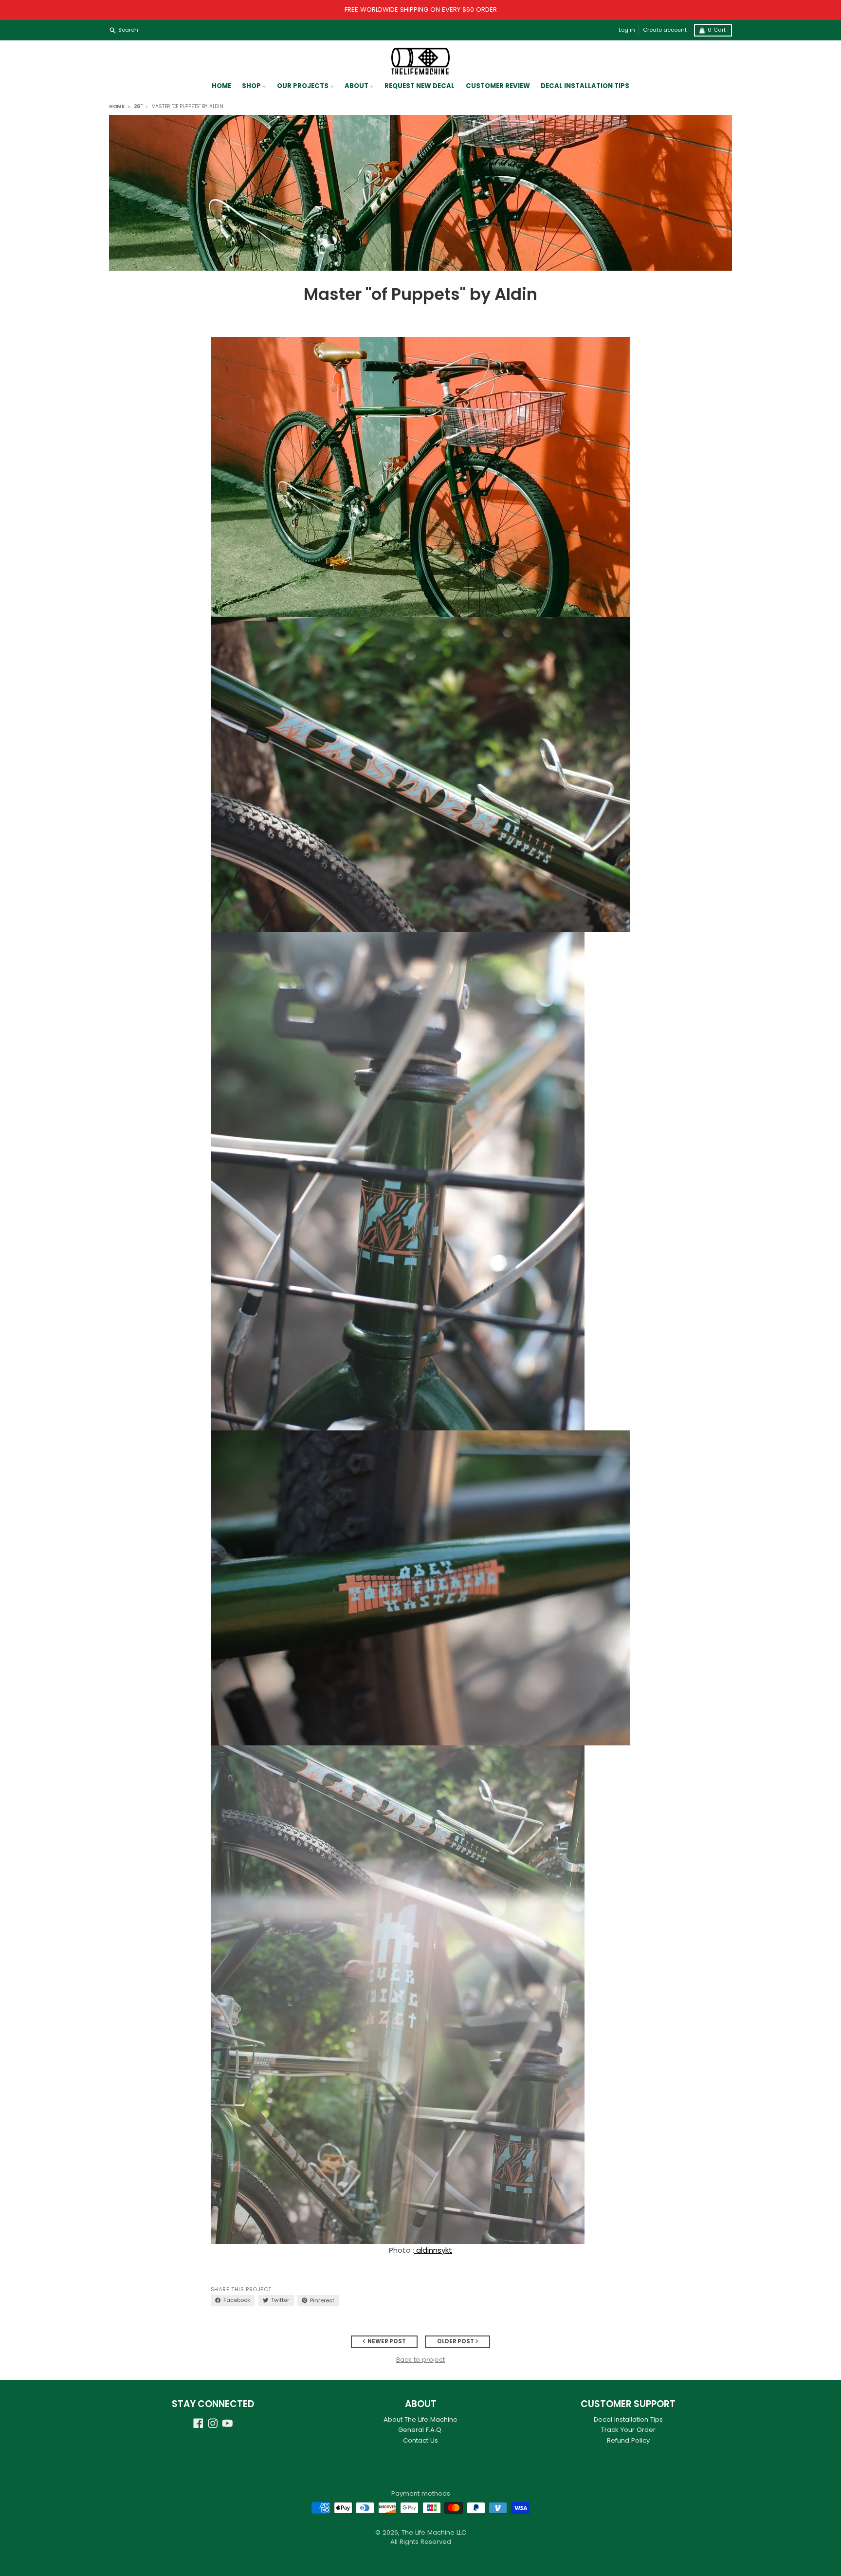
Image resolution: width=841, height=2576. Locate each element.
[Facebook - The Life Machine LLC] (198, 2423)
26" (138, 106)
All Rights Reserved (421, 2542)
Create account (665, 30)
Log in (627, 30)
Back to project (420, 2360)
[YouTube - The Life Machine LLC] (228, 2423)
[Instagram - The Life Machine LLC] (213, 2423)
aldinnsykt (434, 2250)
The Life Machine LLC (434, 2532)
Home (117, 106)
